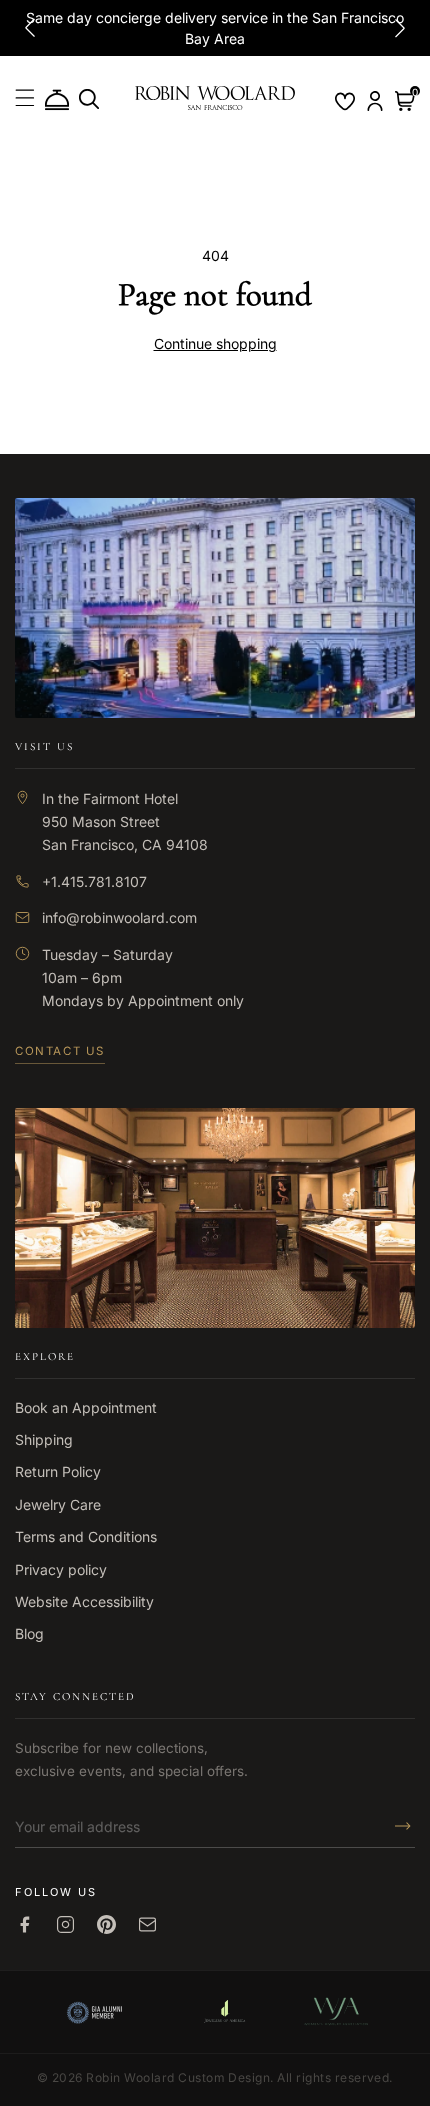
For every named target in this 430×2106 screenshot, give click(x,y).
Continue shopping (215, 343)
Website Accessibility (84, 1601)
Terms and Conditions (86, 1536)
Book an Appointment (86, 1407)
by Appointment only (175, 1000)
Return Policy (58, 1471)
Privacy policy (61, 1569)
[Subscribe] (397, 1826)
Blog (29, 1633)
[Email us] (147, 1924)
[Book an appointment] (57, 101)
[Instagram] (65, 1924)
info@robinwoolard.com (119, 917)
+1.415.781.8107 (94, 881)
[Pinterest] (106, 1924)
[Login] (375, 101)
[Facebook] (24, 1924)
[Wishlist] (345, 101)
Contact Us (60, 1051)
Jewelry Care (58, 1504)
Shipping (44, 1439)
